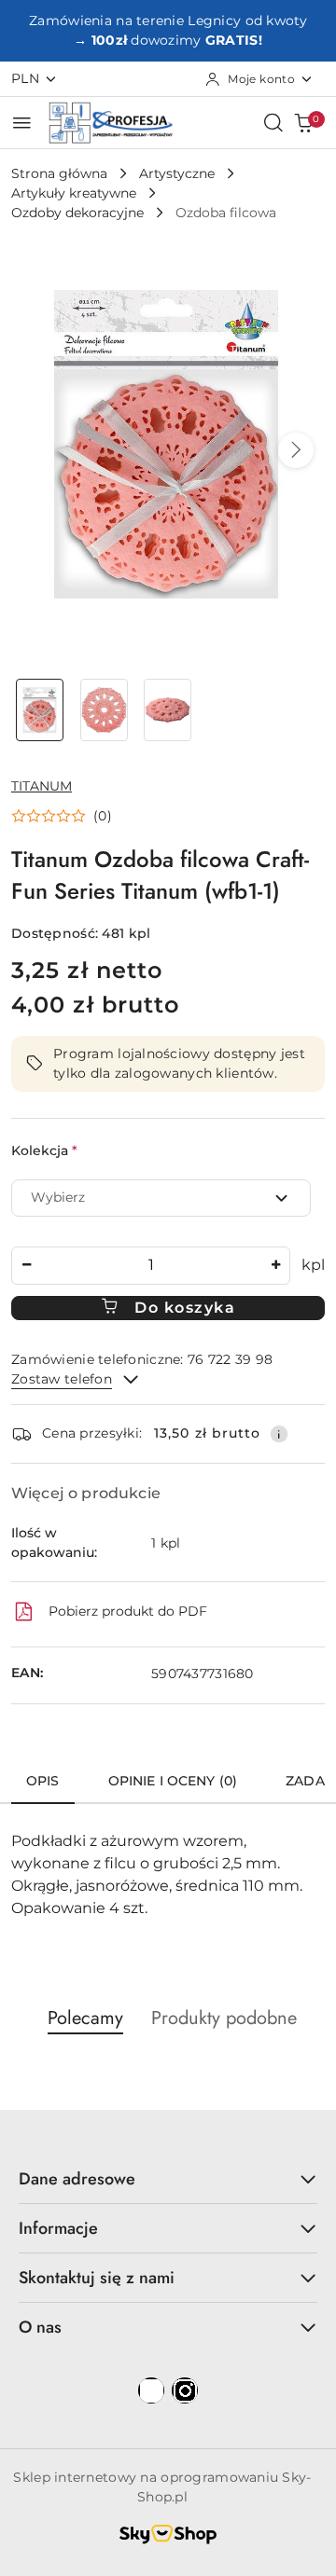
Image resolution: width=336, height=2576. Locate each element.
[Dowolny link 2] (185, 2390)
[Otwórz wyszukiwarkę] (273, 122)
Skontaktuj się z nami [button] (97, 2278)
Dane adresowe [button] (77, 2179)
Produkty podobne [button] (224, 2018)
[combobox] (161, 1198)
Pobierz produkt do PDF (128, 1611)
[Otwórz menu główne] (22, 123)
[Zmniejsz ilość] (26, 1266)
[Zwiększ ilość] (275, 1266)
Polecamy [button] (85, 2018)
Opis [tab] (43, 1781)
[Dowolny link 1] (151, 2390)
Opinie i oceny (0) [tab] (173, 1781)
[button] (296, 450)
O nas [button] (40, 2327)
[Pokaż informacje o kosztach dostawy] (279, 1434)
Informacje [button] (58, 2228)
